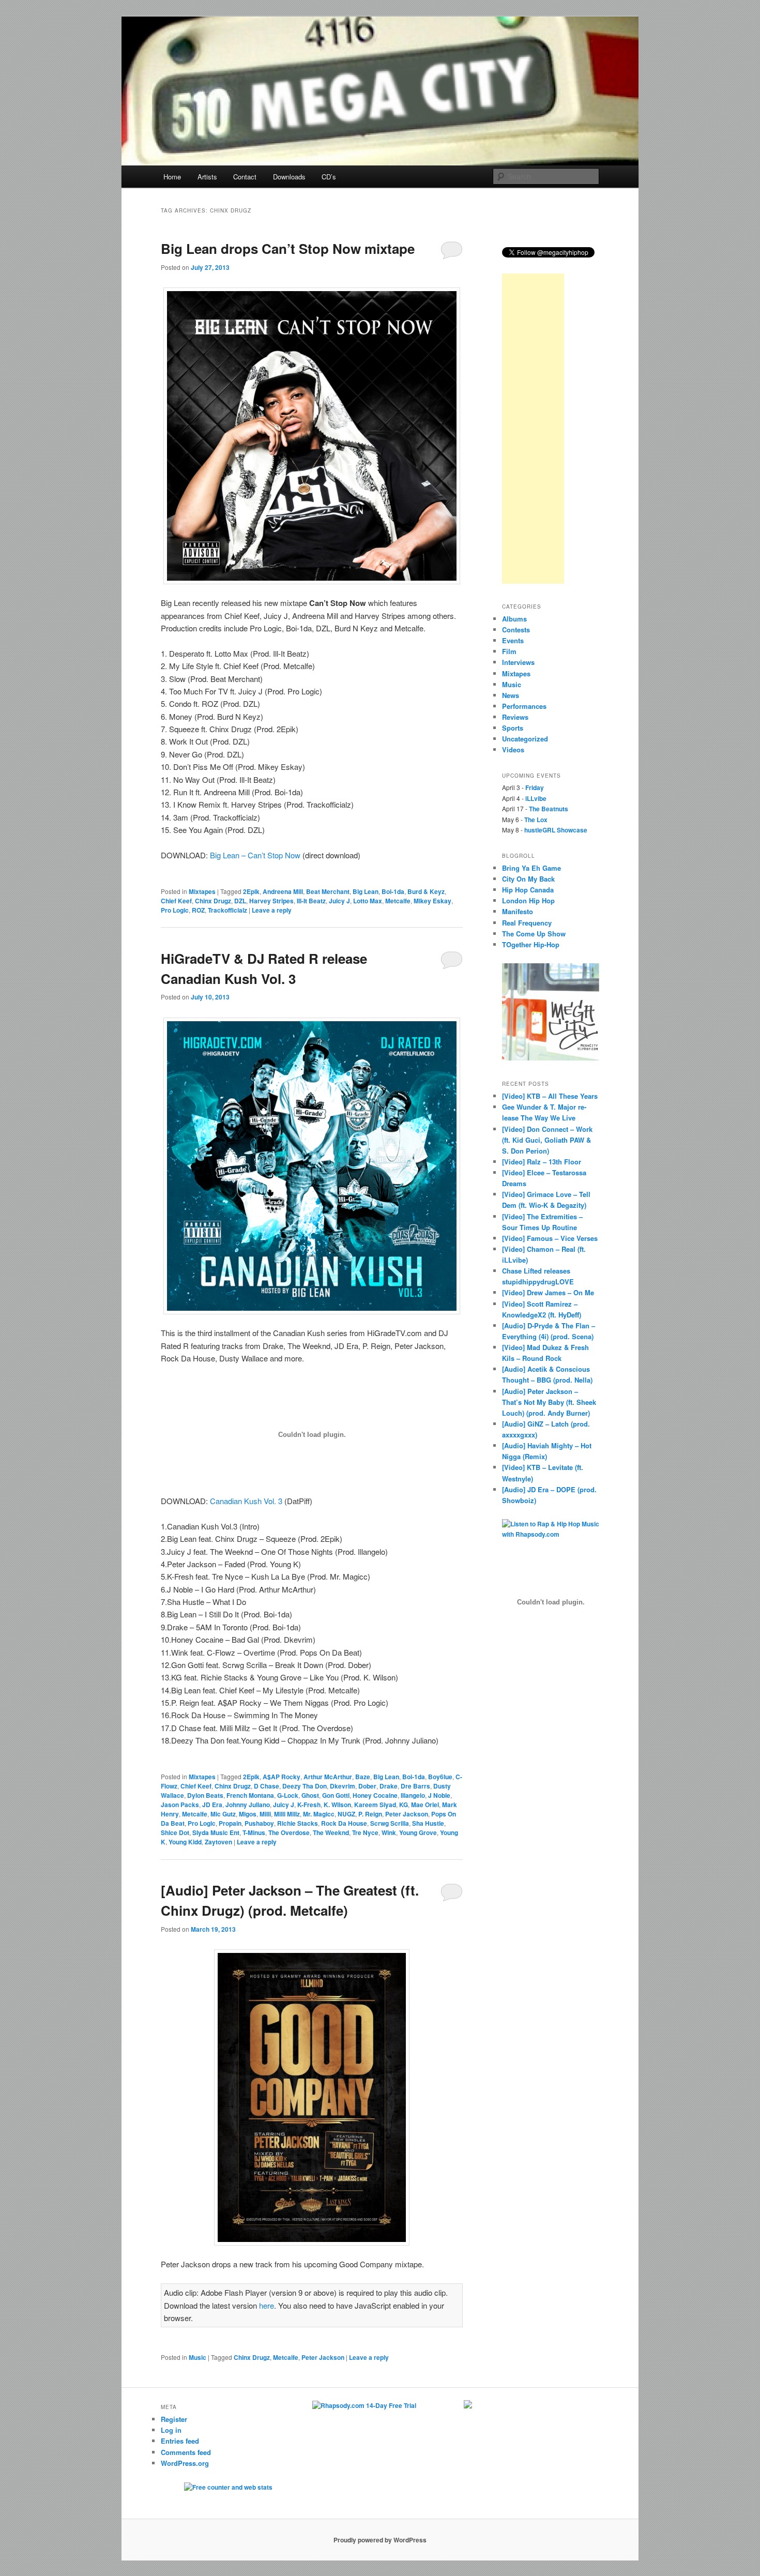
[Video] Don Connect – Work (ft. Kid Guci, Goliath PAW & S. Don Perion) (547, 1140)
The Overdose (289, 1832)
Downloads (289, 177)
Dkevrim (343, 1786)
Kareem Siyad (375, 1805)
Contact (245, 177)
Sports (513, 728)
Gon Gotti (336, 1795)
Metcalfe (398, 901)
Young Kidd (185, 1842)
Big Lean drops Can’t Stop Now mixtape (288, 248)
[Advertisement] (533, 429)
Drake (389, 1786)
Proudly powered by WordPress (380, 2540)
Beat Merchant (328, 891)
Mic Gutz (223, 1814)
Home (172, 177)
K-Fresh (309, 1805)
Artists (207, 177)
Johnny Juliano (248, 1805)
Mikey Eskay (432, 901)
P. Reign (370, 1814)
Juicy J (339, 901)
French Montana (250, 1795)
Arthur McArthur (328, 1777)
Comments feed (186, 2452)
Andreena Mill (283, 891)
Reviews (515, 717)
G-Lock (288, 1795)
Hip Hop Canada (528, 890)
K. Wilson (337, 1805)
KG (404, 1805)
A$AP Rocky (282, 1777)
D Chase (267, 1786)
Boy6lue (440, 1777)
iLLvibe (536, 798)
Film (509, 651)
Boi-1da (393, 891)
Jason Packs (180, 1805)
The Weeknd (331, 1832)
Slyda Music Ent (216, 1832)
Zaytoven (218, 1842)
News (511, 695)
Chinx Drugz (213, 901)
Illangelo (413, 1795)
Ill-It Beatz (311, 901)
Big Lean (366, 891)
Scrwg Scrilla (390, 1823)
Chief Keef (176, 901)
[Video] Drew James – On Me (548, 1292)
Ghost (310, 1795)
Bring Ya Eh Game (531, 868)
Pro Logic (175, 910)
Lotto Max (368, 901)
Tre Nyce (365, 1832)
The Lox (536, 820)
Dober (367, 1786)
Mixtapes (202, 891)
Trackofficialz (227, 910)
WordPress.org (185, 2463)
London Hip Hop (528, 900)
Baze (363, 1777)
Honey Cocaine (375, 1795)
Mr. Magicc (319, 1814)
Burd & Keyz (426, 891)
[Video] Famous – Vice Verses (550, 1238)
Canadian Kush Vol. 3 (246, 1501)
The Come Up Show (534, 934)
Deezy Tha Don (305, 1786)
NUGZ (346, 1814)
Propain (230, 1823)
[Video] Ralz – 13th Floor (542, 1162)
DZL (240, 901)
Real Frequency (527, 923)
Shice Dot (175, 1832)
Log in (171, 2430)
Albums (514, 619)
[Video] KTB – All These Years (550, 1096)
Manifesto (518, 911)
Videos (513, 749)
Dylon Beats (205, 1795)
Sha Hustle (428, 1823)
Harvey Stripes (271, 901)
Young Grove (418, 1832)
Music (197, 2357)
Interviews (518, 662)
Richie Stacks (298, 1823)
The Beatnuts (549, 809)
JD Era (212, 1805)
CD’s (329, 177)
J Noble (439, 1795)
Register (174, 2419)
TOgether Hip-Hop (531, 944)
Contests (516, 630)
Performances (524, 706)
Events (513, 640)
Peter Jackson (407, 1814)
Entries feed (180, 2441)
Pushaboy (259, 1823)
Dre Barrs (415, 1786)
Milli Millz (287, 1814)
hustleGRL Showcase (556, 830)
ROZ (198, 910)
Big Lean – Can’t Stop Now (255, 855)
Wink (389, 1832)
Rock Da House (344, 1823)
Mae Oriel (425, 1805)
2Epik (251, 891)
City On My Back (528, 879)
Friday (535, 787)
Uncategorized (525, 739)
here (267, 2305)
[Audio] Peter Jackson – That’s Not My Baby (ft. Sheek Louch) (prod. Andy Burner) (549, 1402)
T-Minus (254, 1832)
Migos (248, 1814)
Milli (265, 1814)
